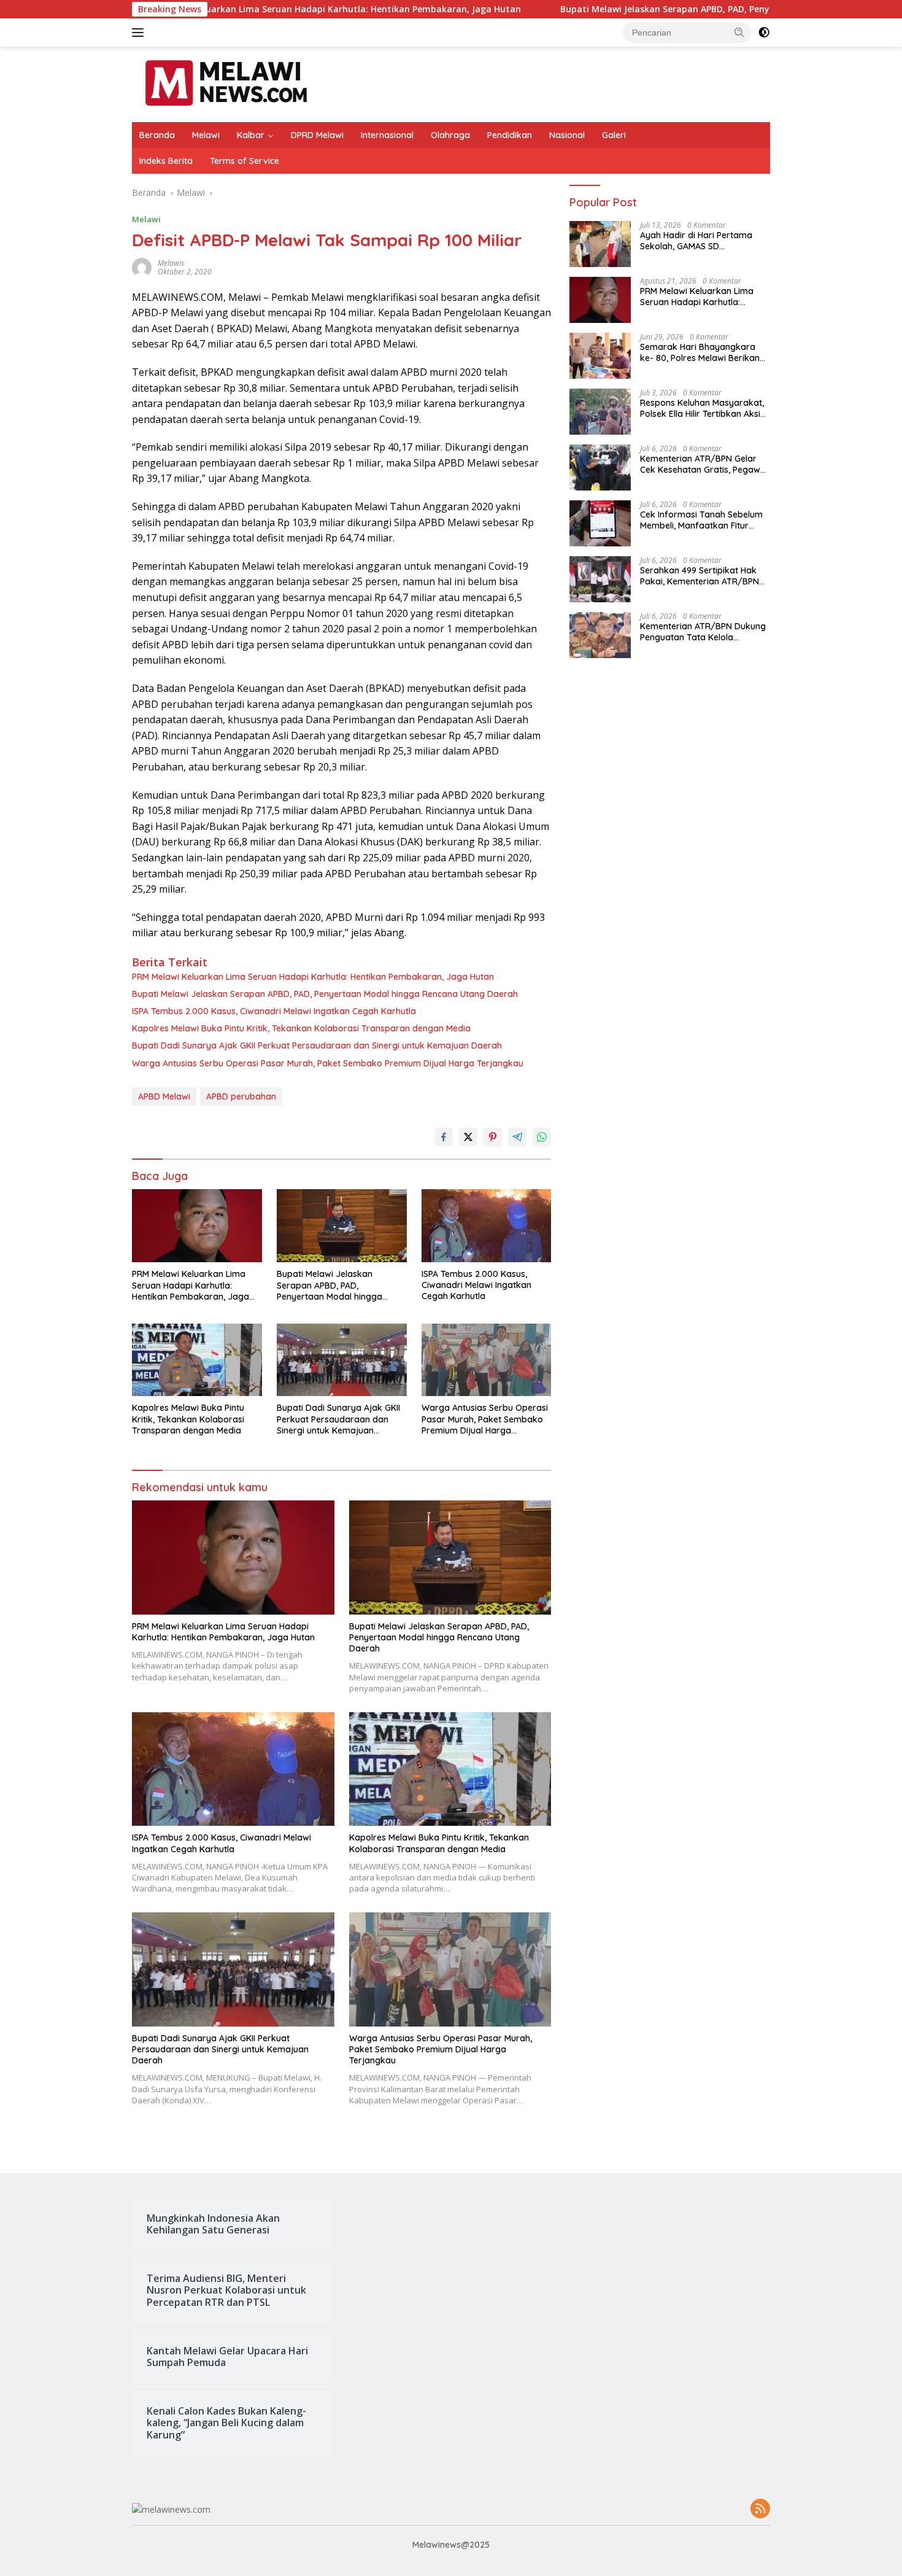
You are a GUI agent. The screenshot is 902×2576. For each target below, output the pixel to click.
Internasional (387, 135)
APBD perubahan (241, 1096)
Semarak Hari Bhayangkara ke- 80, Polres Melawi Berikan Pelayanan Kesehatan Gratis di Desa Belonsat (703, 352)
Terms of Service (245, 161)
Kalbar (251, 135)
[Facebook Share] (444, 1137)
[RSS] (760, 2509)
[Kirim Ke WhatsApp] (542, 1137)
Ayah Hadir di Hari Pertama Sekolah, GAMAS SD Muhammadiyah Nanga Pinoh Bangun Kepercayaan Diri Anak (704, 241)
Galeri (614, 135)
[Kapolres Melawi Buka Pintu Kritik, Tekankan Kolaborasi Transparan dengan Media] (197, 1360)
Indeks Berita (166, 161)
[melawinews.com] (226, 83)
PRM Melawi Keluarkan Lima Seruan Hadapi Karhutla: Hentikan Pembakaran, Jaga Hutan (313, 977)
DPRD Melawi (317, 135)
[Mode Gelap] (764, 33)
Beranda (157, 135)
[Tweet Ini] (468, 1137)
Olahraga (450, 135)
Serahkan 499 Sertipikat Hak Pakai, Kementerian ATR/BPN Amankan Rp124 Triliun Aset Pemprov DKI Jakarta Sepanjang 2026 (700, 576)
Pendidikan (510, 135)
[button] (739, 32)
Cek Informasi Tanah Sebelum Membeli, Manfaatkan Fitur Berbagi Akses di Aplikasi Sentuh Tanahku (701, 520)
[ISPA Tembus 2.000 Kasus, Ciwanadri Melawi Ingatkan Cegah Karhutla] (487, 1226)
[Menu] (140, 33)
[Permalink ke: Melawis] (142, 266)
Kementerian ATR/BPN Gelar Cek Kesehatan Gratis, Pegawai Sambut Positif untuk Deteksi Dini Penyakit (704, 464)
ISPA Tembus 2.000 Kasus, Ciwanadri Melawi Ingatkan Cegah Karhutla (274, 1011)
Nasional (567, 135)
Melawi (206, 135)
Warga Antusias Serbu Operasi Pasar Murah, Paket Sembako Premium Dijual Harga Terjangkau (328, 1063)
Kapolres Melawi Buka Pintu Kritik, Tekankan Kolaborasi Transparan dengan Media (301, 1028)
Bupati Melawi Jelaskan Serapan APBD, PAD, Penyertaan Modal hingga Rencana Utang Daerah (624, 9)
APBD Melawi (164, 1096)
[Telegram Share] (517, 1137)
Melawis (171, 263)
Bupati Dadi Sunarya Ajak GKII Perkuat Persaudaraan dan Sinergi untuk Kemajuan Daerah (317, 1046)
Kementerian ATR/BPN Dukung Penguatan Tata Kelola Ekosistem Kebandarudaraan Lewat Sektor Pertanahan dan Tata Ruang (703, 632)
